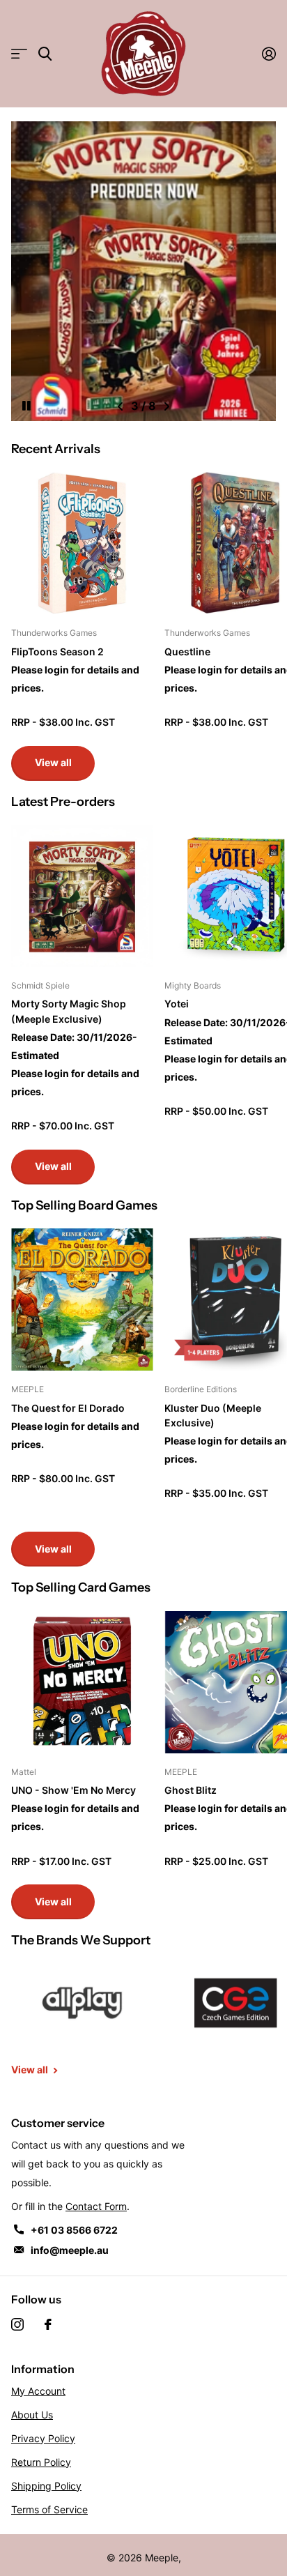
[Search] (45, 54)
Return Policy (41, 2462)
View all (53, 762)
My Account (38, 2391)
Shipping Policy (46, 2486)
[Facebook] (48, 2324)
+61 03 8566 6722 (74, 2230)
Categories (19, 54)
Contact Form (96, 2206)
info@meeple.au (70, 2250)
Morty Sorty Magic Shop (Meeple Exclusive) (69, 1011)
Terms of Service (49, 2509)
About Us (32, 2415)
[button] (120, 406)
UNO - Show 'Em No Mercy (73, 1790)
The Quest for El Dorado (68, 1408)
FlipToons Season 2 (57, 651)
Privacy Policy (43, 2438)
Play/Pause (38, 397)
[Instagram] (17, 2324)
